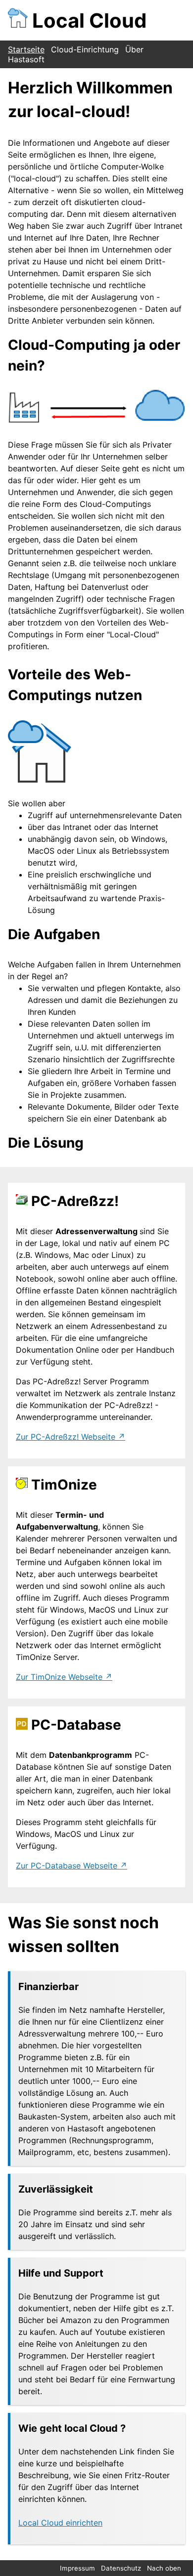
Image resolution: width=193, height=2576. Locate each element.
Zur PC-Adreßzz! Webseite (66, 1437)
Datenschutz (121, 2568)
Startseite (26, 49)
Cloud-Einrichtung (85, 49)
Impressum (77, 2568)
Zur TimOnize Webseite (59, 1677)
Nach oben (164, 2568)
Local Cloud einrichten (60, 2523)
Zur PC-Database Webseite (67, 1866)
